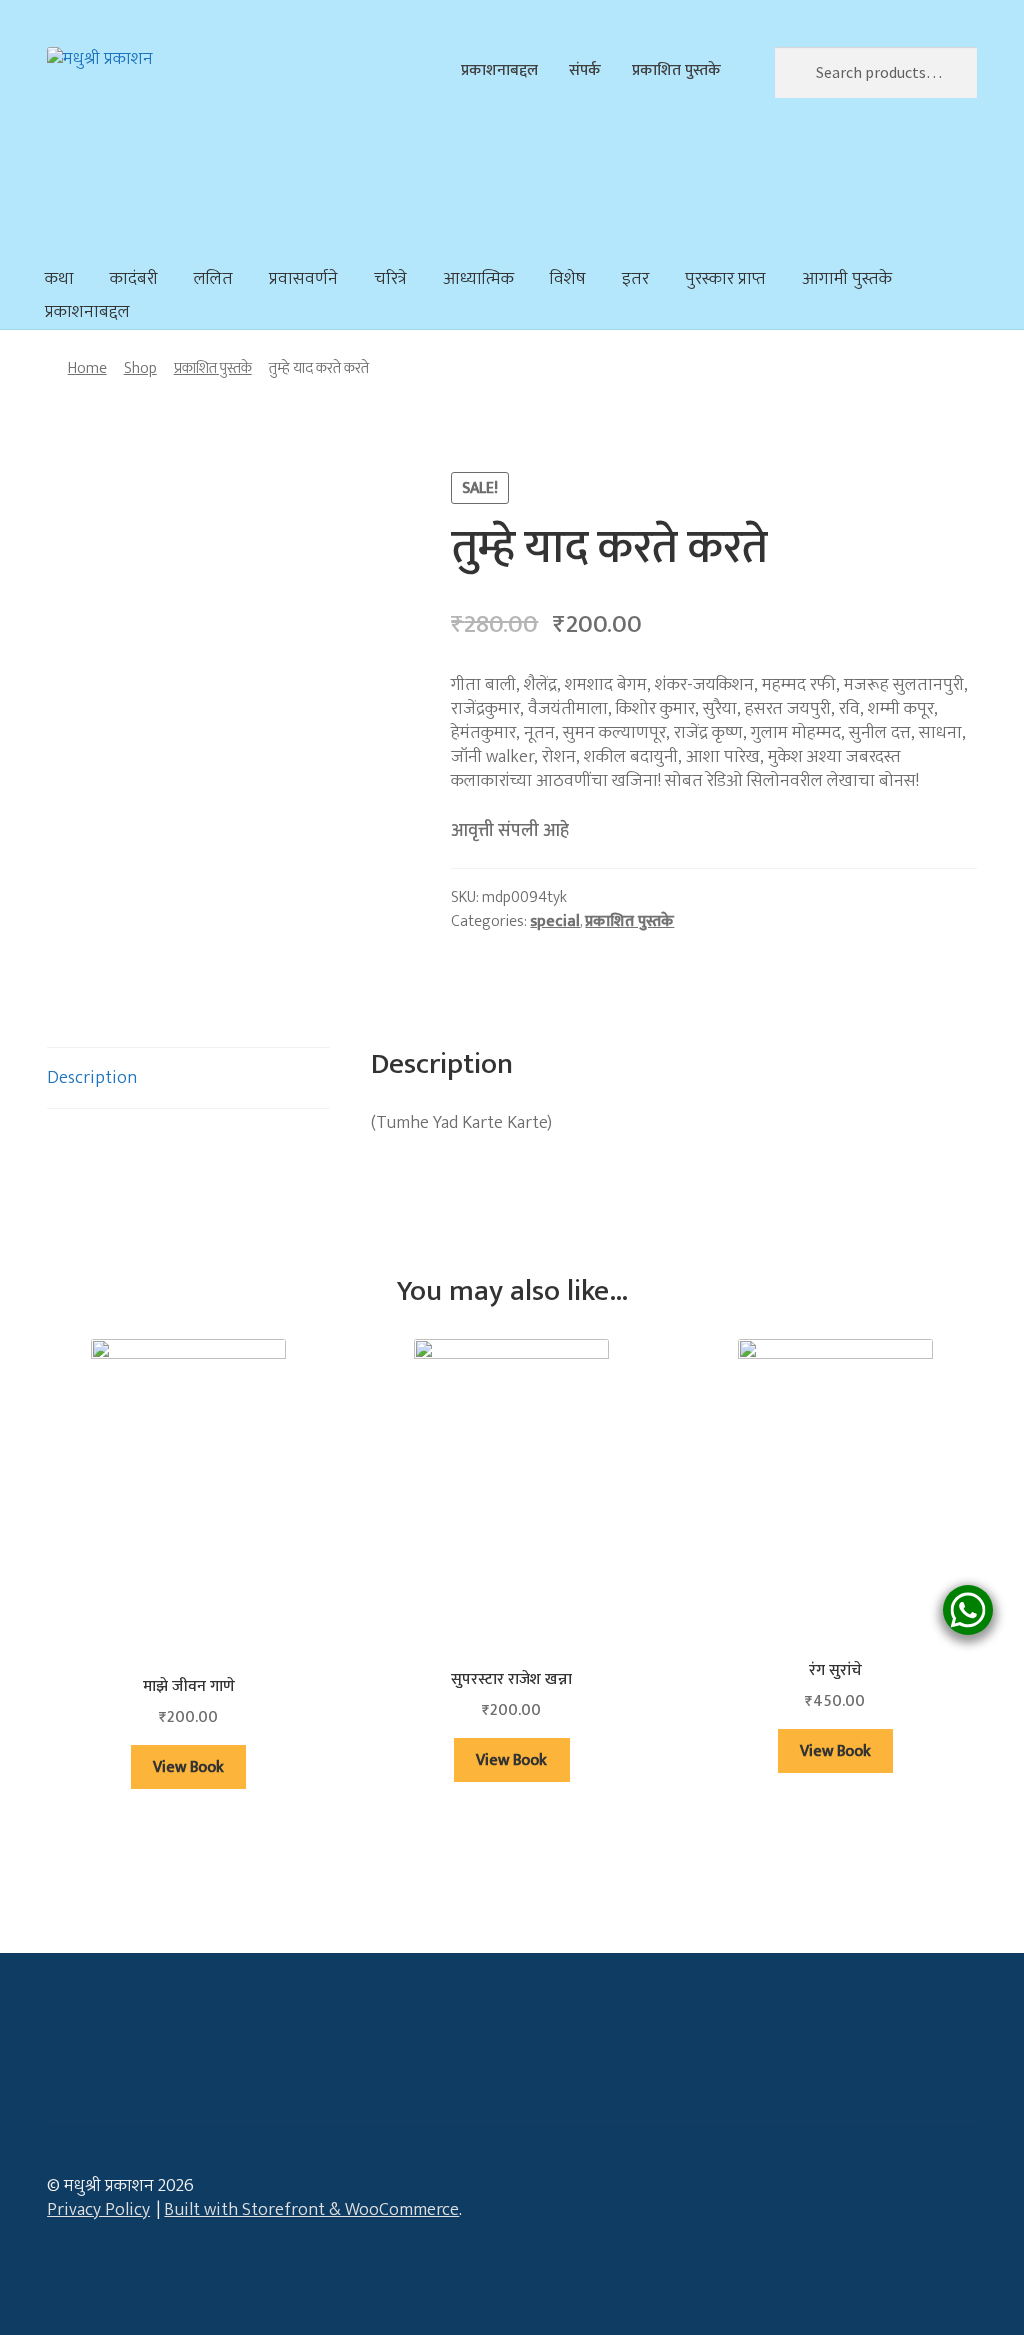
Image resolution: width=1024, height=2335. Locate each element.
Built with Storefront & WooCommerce (311, 2210)
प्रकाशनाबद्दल (499, 70)
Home (87, 368)
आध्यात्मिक (478, 279)
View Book (188, 1767)
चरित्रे (390, 279)
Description (92, 1078)
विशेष (568, 279)
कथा (59, 279)
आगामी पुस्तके (847, 279)
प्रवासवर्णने (303, 279)
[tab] (188, 1078)
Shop (140, 368)
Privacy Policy (98, 2210)
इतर (635, 279)
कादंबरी (134, 279)
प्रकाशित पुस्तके (676, 70)
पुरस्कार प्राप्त (725, 279)
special (555, 921)
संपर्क (585, 70)
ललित (213, 279)
